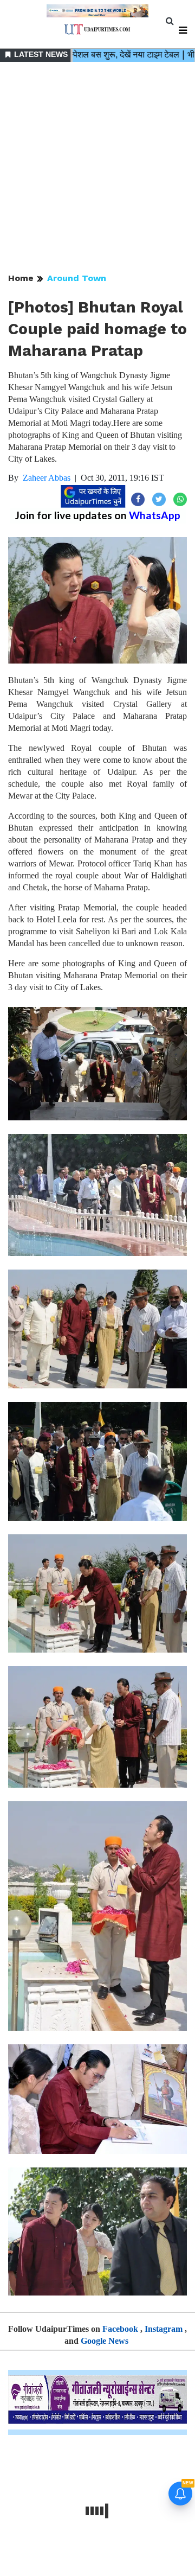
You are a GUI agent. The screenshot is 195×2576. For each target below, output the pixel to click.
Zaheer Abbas (47, 478)
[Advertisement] (97, 168)
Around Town (77, 278)
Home (21, 278)
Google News (105, 2341)
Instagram (164, 2329)
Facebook (120, 2329)
